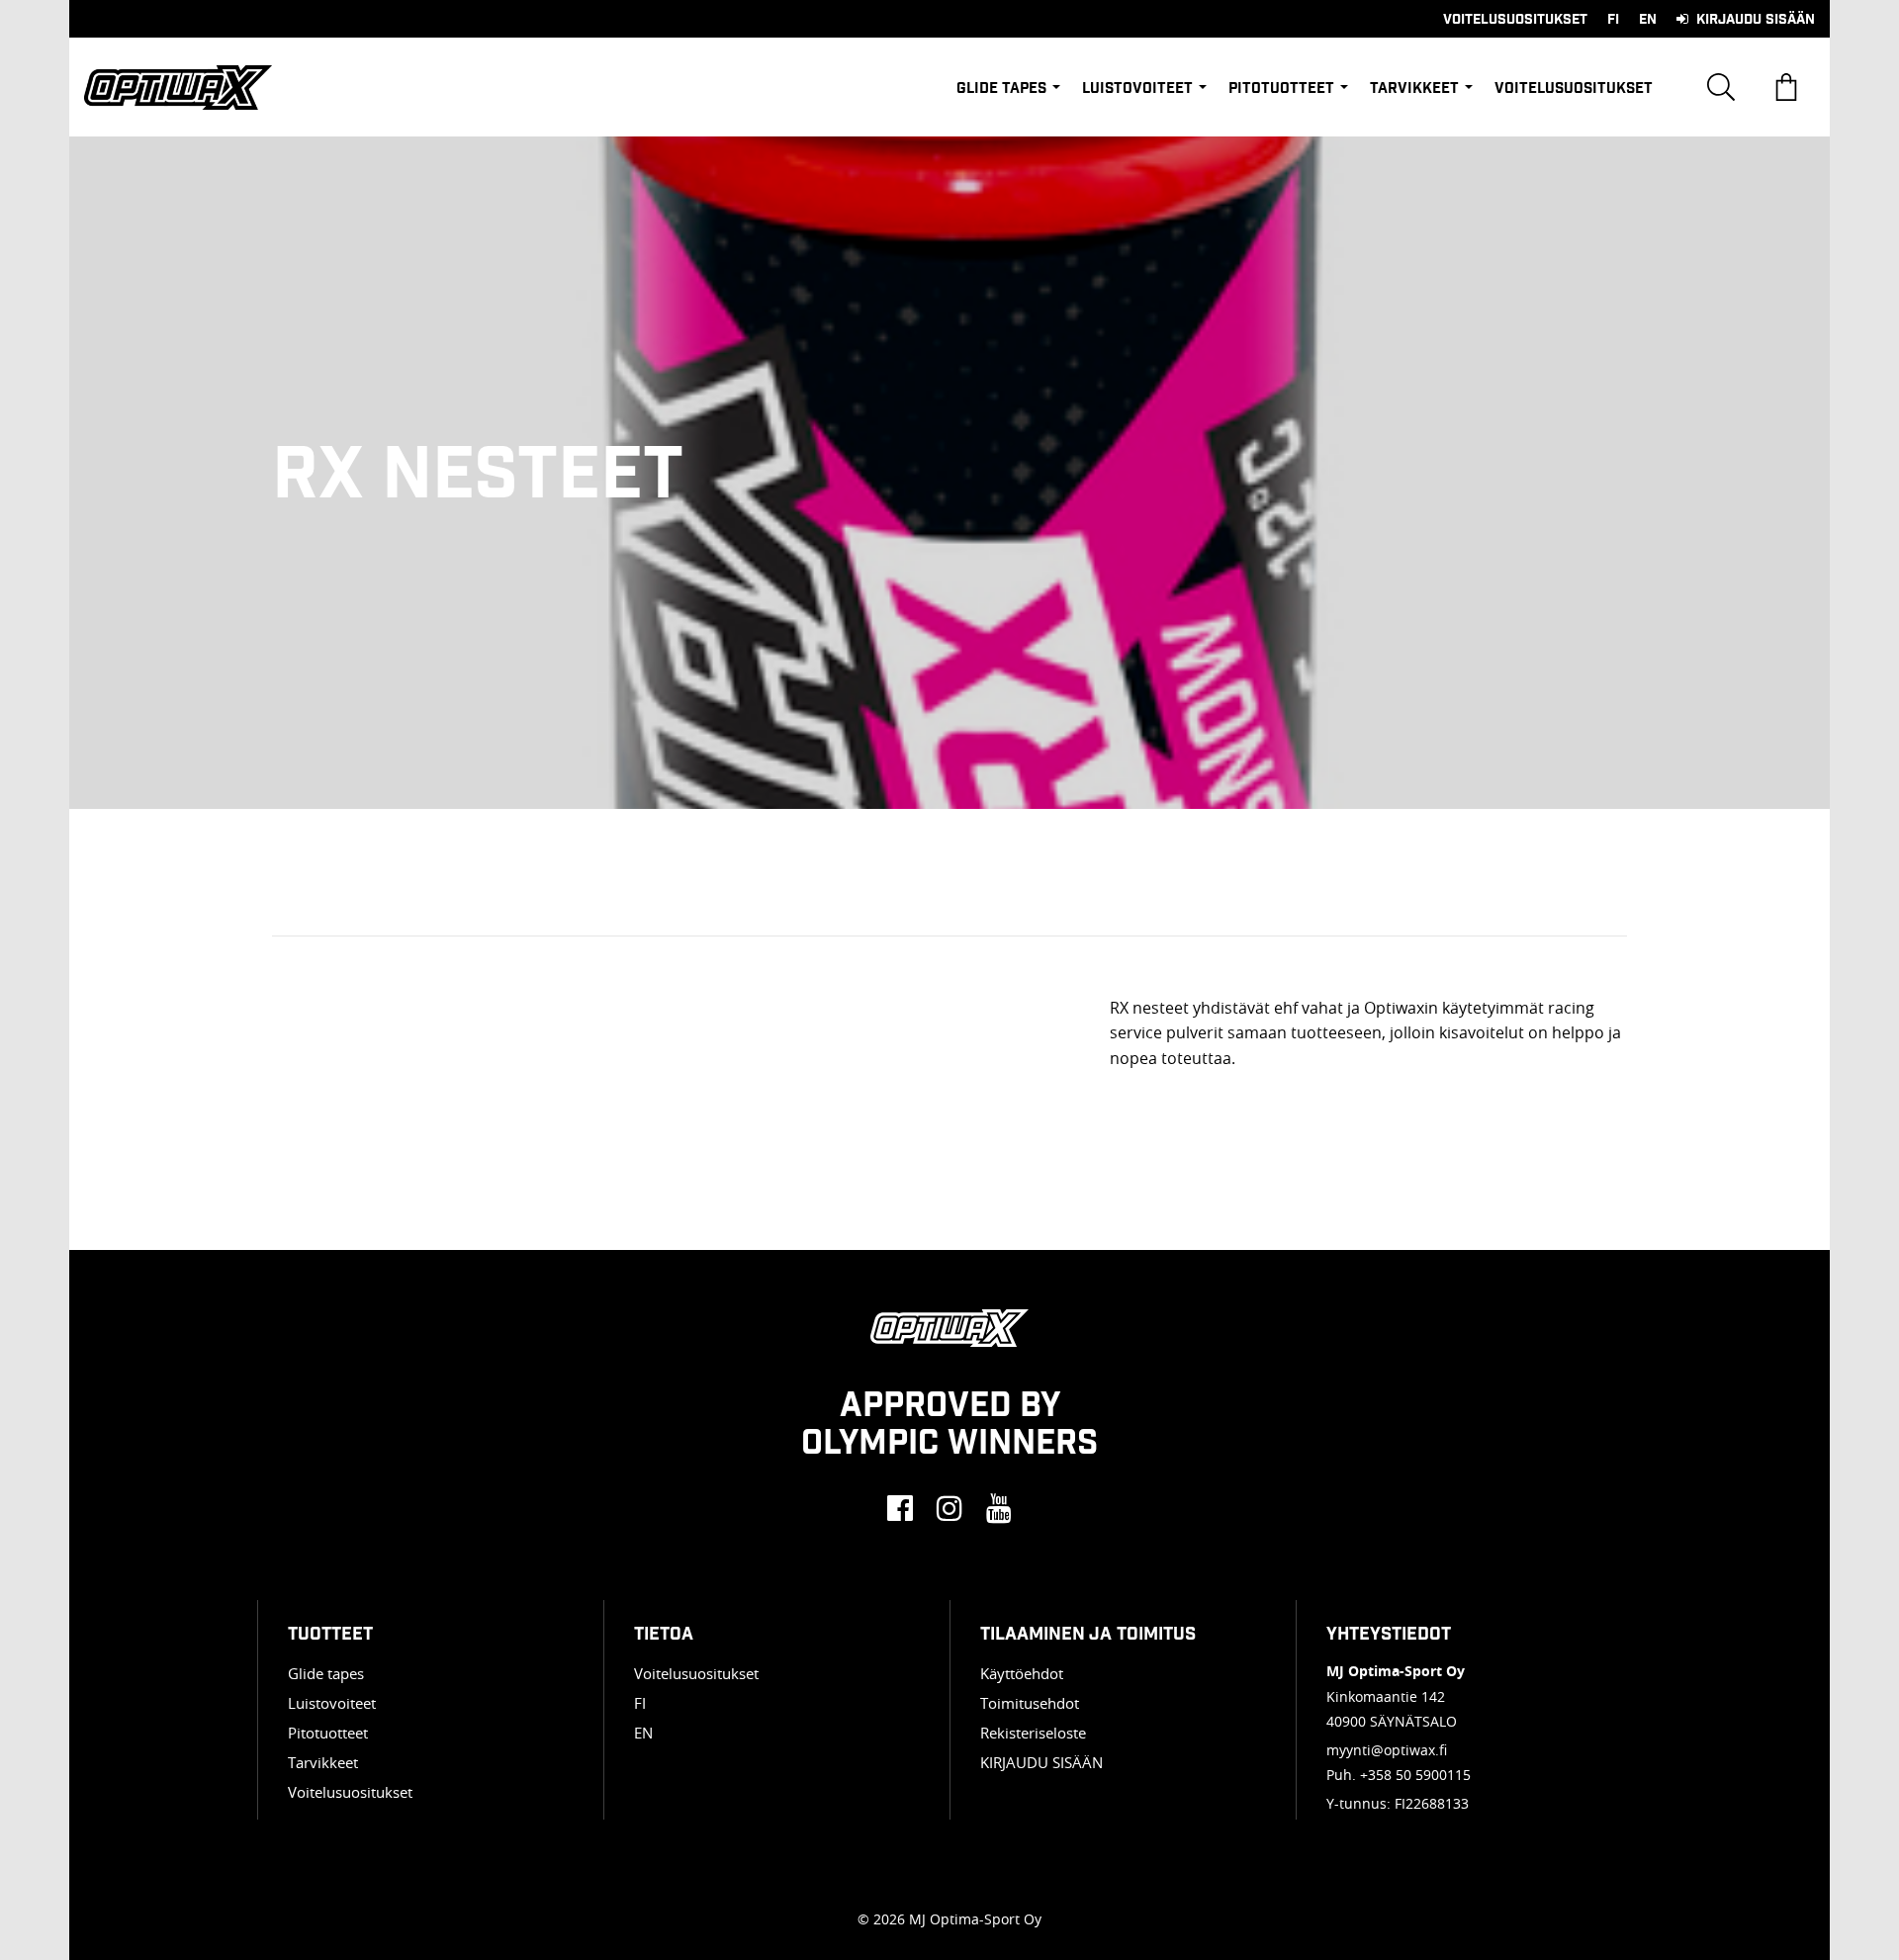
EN (1648, 19)
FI (1613, 19)
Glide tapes (1001, 88)
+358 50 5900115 (1415, 1775)
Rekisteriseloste (1033, 1733)
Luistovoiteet (1137, 88)
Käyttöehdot (1022, 1673)
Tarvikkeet (1414, 88)
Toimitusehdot (1030, 1703)
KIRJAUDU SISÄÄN (1041, 1762)
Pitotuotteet (1281, 88)
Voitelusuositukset (1515, 19)
